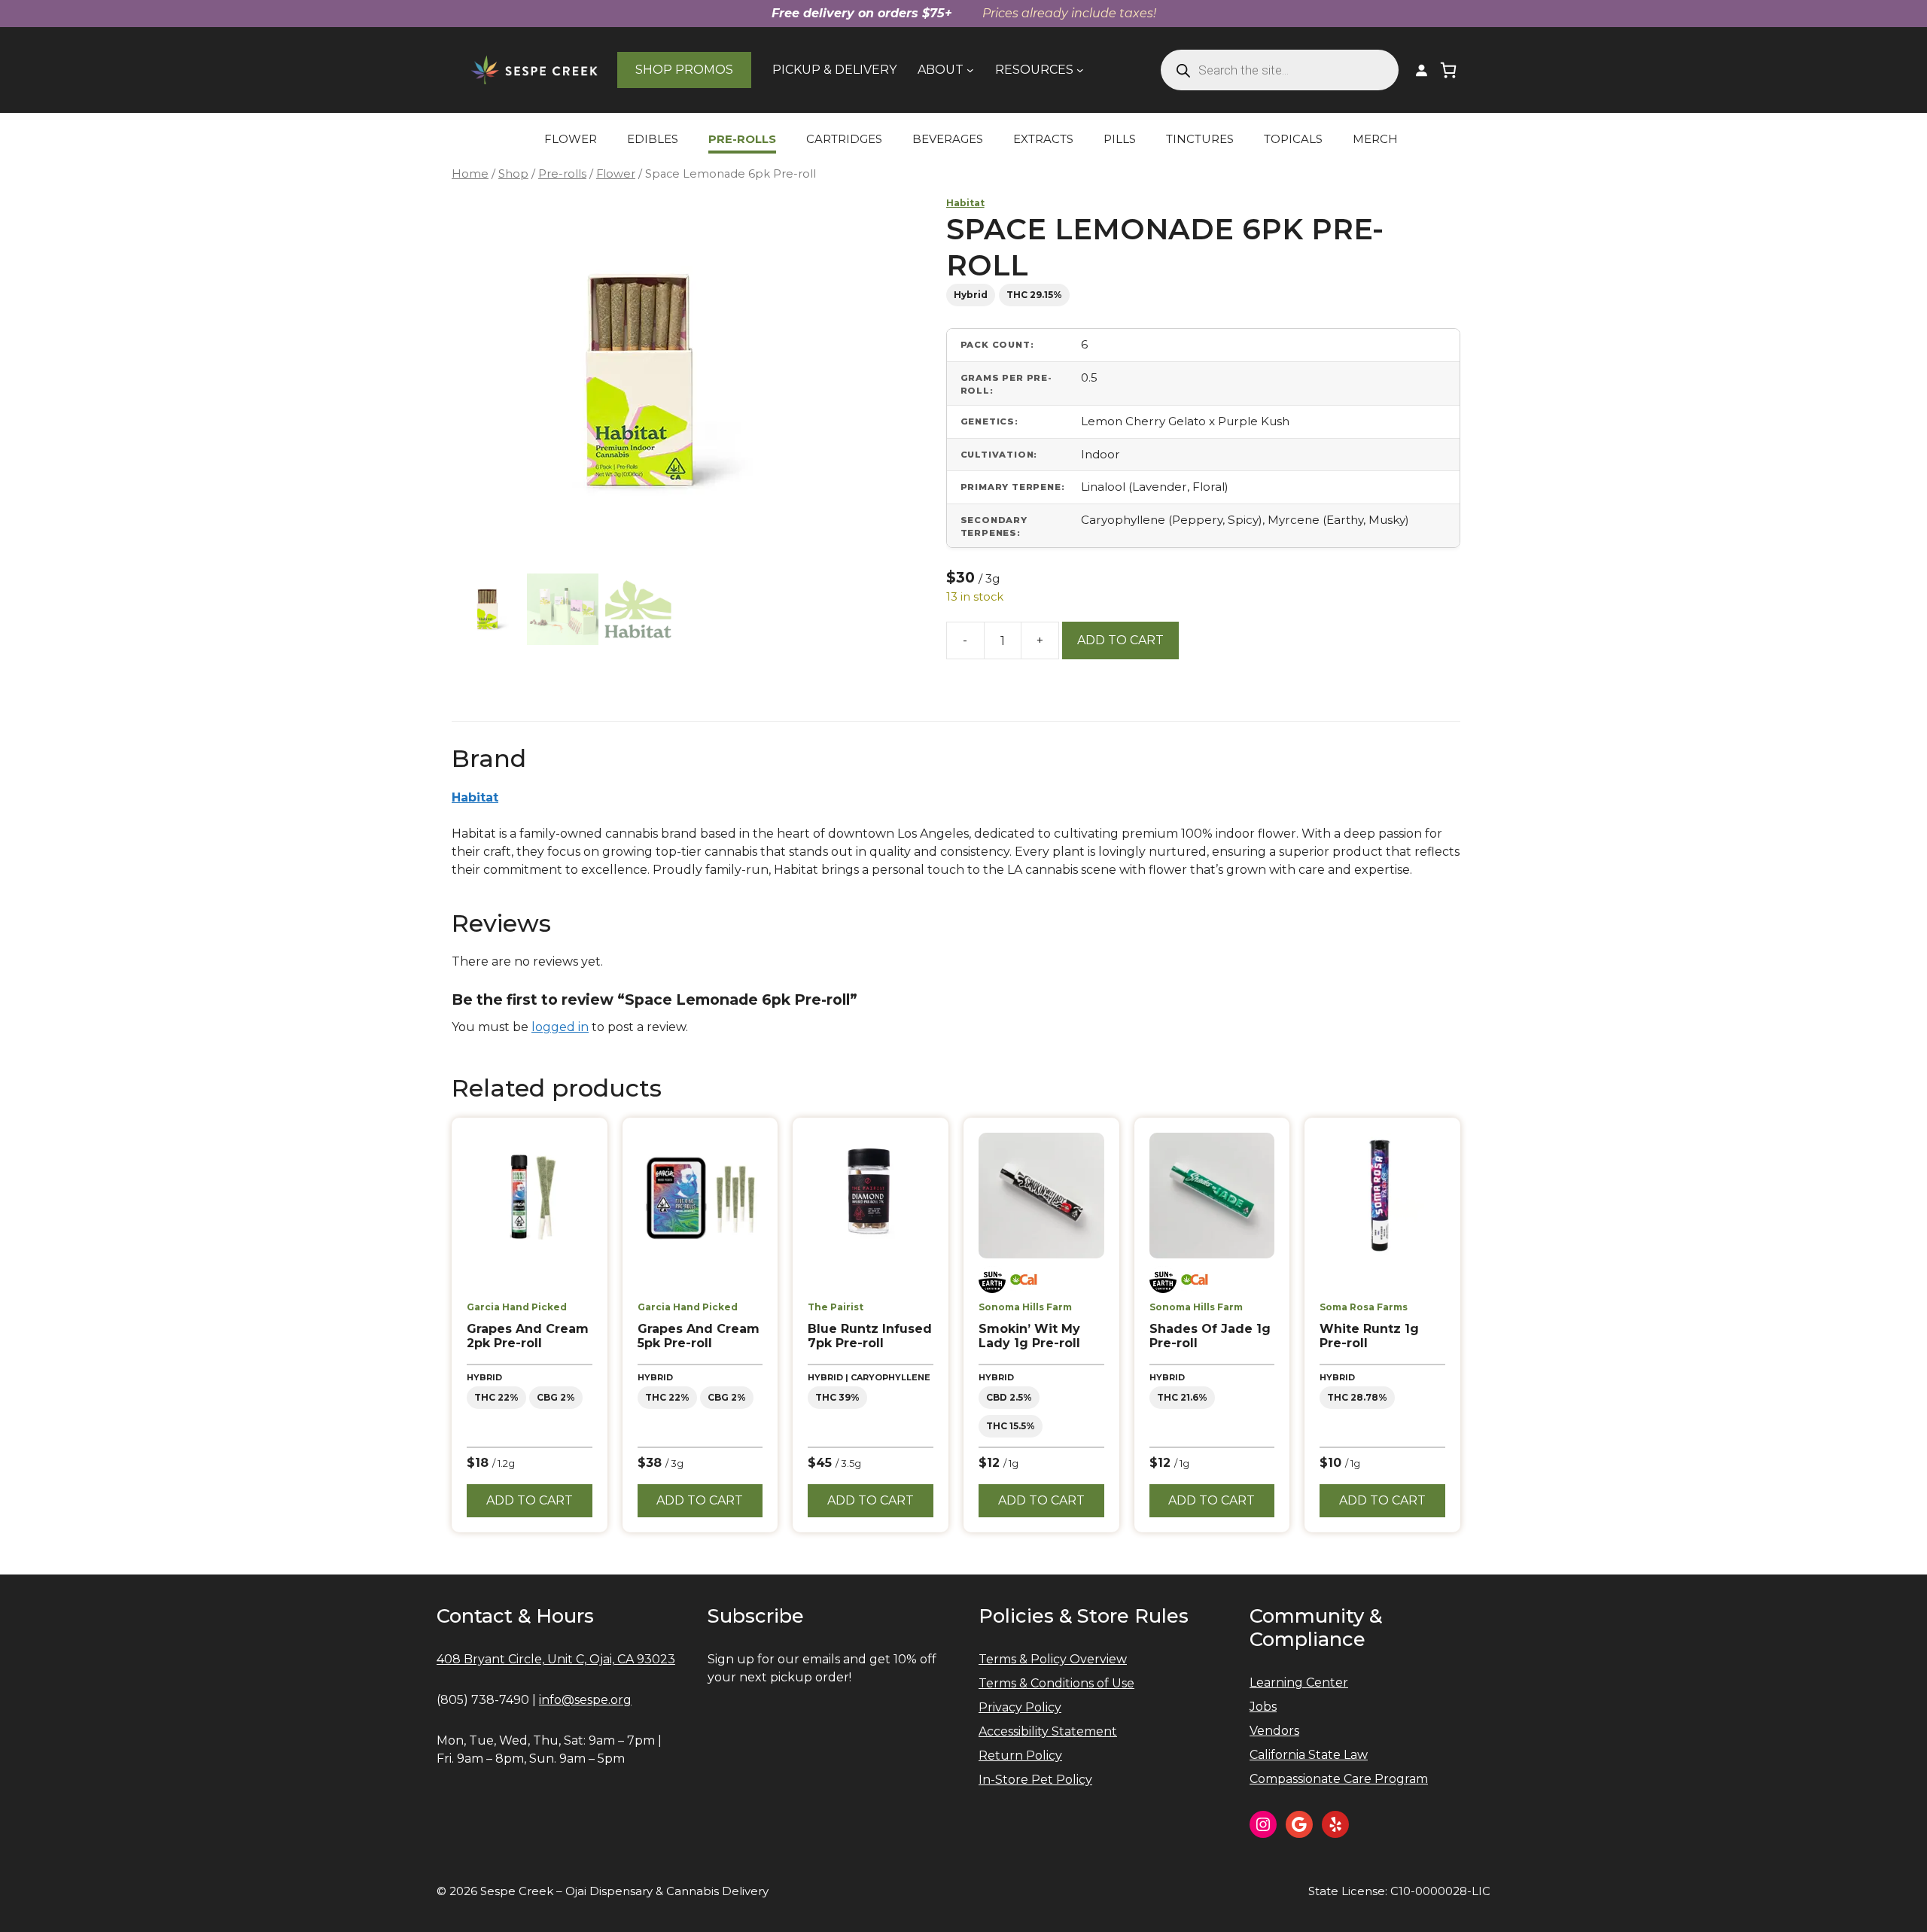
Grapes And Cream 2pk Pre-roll (528, 1336)
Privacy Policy (1020, 1707)
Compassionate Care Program (1339, 1779)
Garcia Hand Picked (517, 1307)
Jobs (1263, 1707)
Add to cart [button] (530, 1500)
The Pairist (836, 1307)
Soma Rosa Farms (1364, 1307)
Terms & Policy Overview (1053, 1659)
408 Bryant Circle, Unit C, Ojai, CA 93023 (556, 1659)
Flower (571, 139)
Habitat (965, 203)
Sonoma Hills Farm (1025, 1307)
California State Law (1309, 1755)
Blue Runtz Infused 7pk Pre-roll (870, 1336)
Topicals (1293, 139)
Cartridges (844, 139)
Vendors (1274, 1731)
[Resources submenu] (1080, 70)
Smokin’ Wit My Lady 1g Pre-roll (1029, 1336)
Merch (1375, 139)
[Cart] (1448, 70)
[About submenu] (970, 70)
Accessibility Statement (1048, 1731)
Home (470, 174)
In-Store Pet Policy (1035, 1780)
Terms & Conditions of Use (1056, 1683)
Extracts (1043, 139)
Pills (1120, 139)
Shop (513, 174)
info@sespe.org (585, 1700)
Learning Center (1299, 1683)
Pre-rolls (742, 139)
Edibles (653, 139)
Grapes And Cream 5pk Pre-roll (699, 1336)
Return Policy (1020, 1756)
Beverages (948, 139)
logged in (560, 1027)
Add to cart (1120, 640)
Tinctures (1200, 139)
